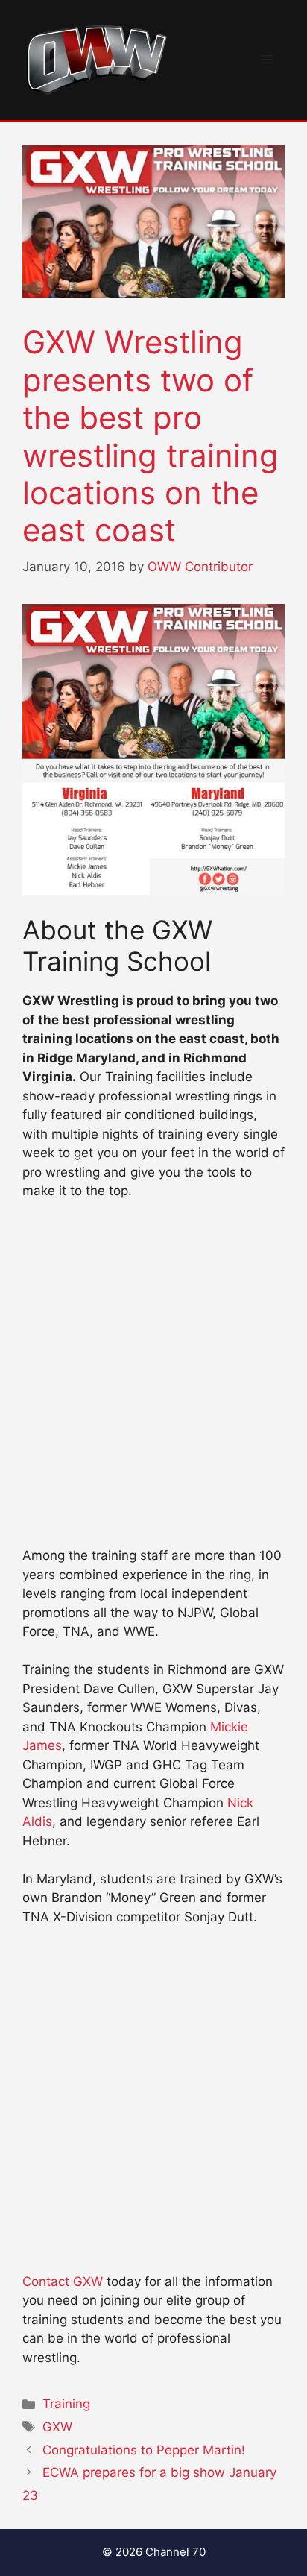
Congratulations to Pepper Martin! (144, 2450)
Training (66, 2404)
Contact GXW (63, 2281)
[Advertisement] (153, 1380)
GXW (57, 2427)
